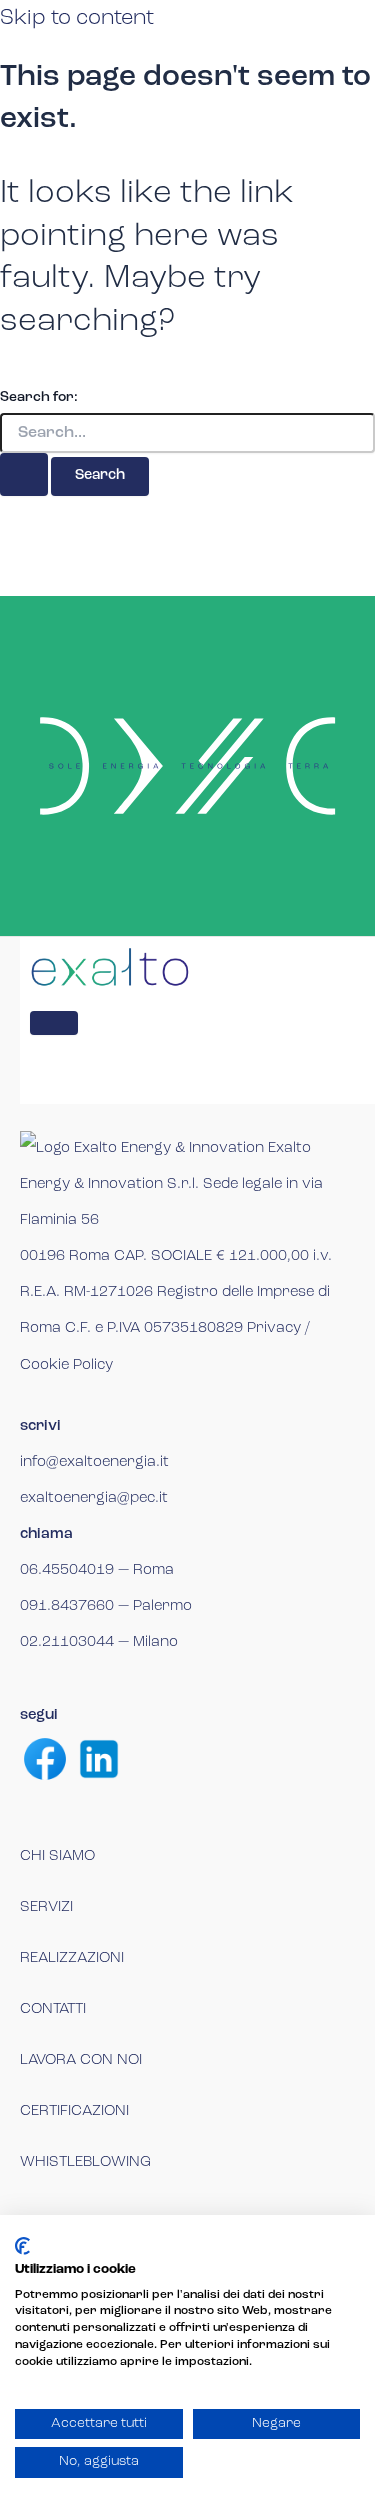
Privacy (274, 1328)
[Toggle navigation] (54, 1023)
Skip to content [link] (77, 18)
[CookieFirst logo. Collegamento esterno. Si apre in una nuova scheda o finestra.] (22, 2246)
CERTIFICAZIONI (74, 2111)
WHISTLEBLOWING (85, 2162)
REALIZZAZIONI (72, 1958)
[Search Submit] (24, 474)
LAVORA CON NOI (81, 2060)
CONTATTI (53, 2009)
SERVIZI (46, 1907)
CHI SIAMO (57, 1856)
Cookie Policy (66, 1365)
